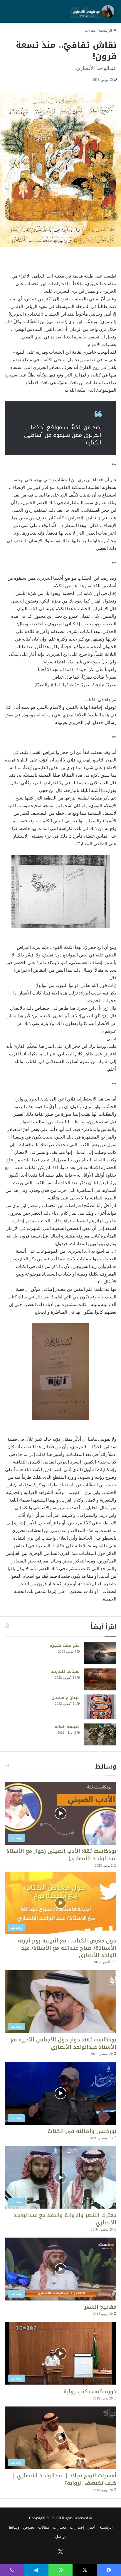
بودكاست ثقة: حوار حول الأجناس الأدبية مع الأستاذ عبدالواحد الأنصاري (63, 2043)
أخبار (92, 2527)
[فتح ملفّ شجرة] (100, 1653)
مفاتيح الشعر (100, 2307)
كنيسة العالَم (67, 1727)
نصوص (29, 2527)
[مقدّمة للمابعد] (100, 1679)
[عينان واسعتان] (100, 1707)
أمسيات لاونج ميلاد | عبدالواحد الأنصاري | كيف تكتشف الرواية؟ (64, 2479)
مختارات (59, 2527)
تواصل (60, 2537)
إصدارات (77, 2527)
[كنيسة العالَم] (100, 1734)
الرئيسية (106, 30)
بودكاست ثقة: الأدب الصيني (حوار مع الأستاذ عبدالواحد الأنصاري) (61, 1855)
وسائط (14, 2527)
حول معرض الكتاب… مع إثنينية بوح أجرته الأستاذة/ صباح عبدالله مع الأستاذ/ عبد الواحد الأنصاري (67, 1948)
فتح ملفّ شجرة (65, 1645)
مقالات (90, 30)
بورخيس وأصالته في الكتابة (82, 2131)
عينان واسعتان (65, 1698)
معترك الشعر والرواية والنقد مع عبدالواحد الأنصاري (65, 2219)
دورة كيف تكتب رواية (90, 2392)
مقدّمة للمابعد (65, 1672)
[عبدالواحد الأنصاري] (93, 11)
